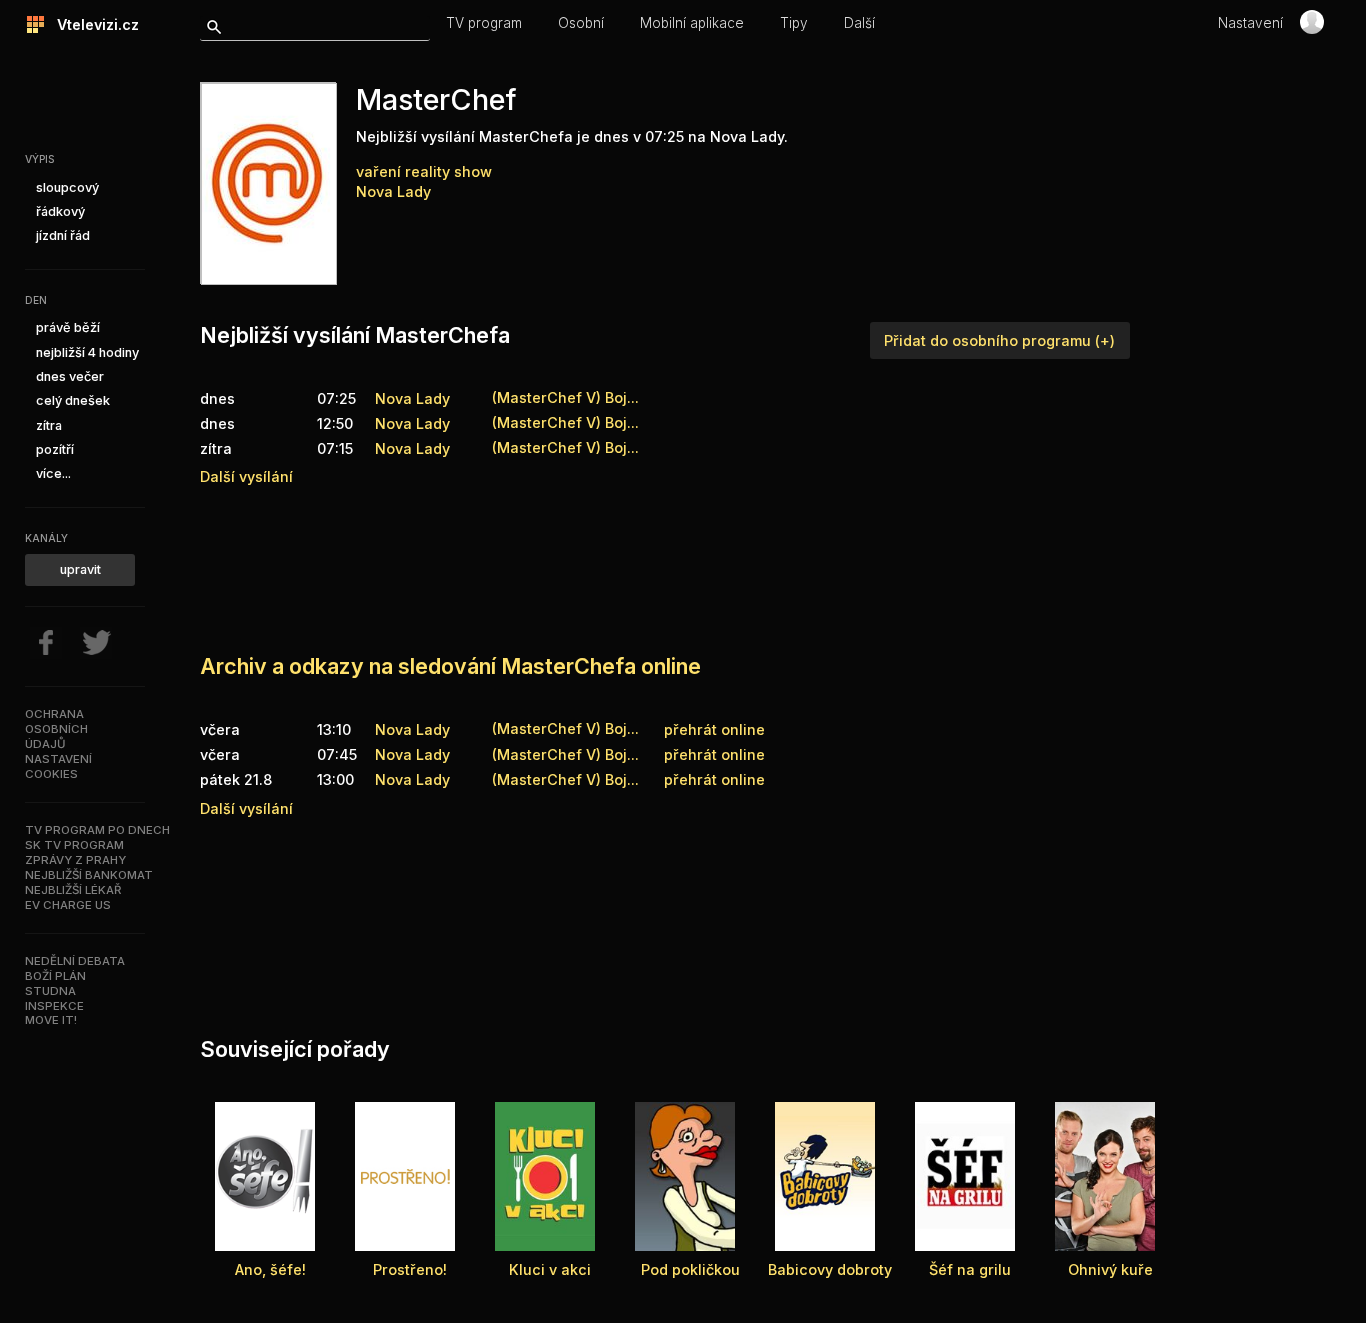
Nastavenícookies (58, 766)
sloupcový (67, 187)
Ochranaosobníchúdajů (56, 729)
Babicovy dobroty (830, 1269)
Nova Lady (393, 191)
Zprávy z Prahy (75, 860)
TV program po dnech (97, 830)
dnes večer (70, 376)
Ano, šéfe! (270, 1269)
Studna (50, 991)
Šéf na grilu (970, 1269)
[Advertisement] (564, 565)
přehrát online (714, 729)
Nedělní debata (75, 961)
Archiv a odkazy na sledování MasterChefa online (450, 666)
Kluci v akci (550, 1269)
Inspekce (54, 1006)
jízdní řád (63, 235)
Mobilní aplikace (692, 23)
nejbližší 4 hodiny (87, 352)
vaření (378, 171)
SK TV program (74, 845)
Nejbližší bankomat (89, 875)
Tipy (794, 23)
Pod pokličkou (690, 1269)
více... (53, 473)
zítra (49, 425)
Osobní (581, 23)
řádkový (60, 211)
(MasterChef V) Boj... (565, 728)
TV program (484, 23)
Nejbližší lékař (73, 890)
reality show (448, 171)
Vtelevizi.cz (92, 24)
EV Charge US (68, 905)
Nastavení (1250, 23)
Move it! (51, 1020)
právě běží (68, 327)
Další (859, 23)
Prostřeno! (410, 1269)
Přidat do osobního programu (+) (999, 340)
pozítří (55, 449)
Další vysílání (246, 476)
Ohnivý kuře (1110, 1269)
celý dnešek (73, 400)
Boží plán (55, 976)
